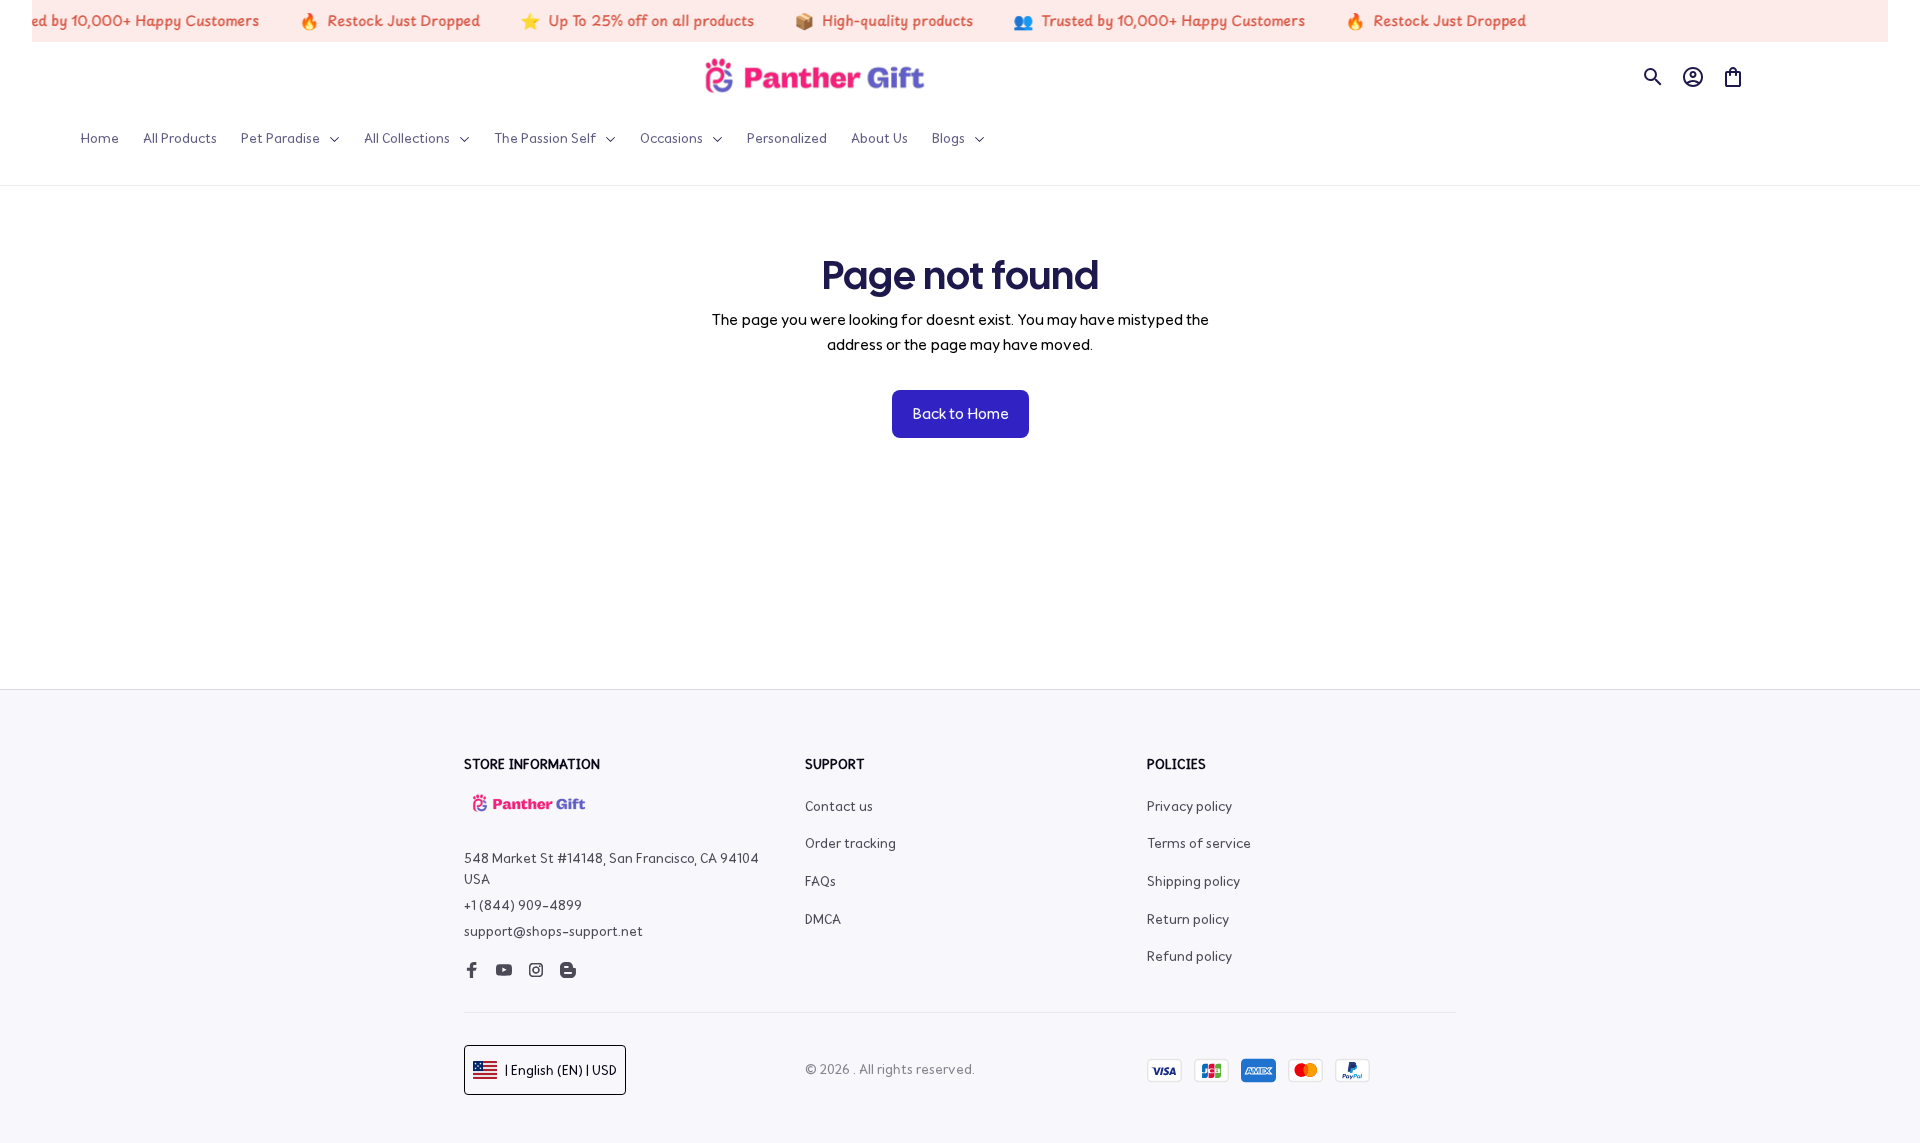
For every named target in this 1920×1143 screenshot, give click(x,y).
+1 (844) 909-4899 (523, 905)
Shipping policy (1193, 881)
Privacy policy (1189, 806)
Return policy (1188, 919)
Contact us (839, 806)
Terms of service (1199, 843)
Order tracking (850, 843)
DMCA (823, 919)
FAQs (820, 881)
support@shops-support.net (553, 931)
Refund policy (1189, 956)
